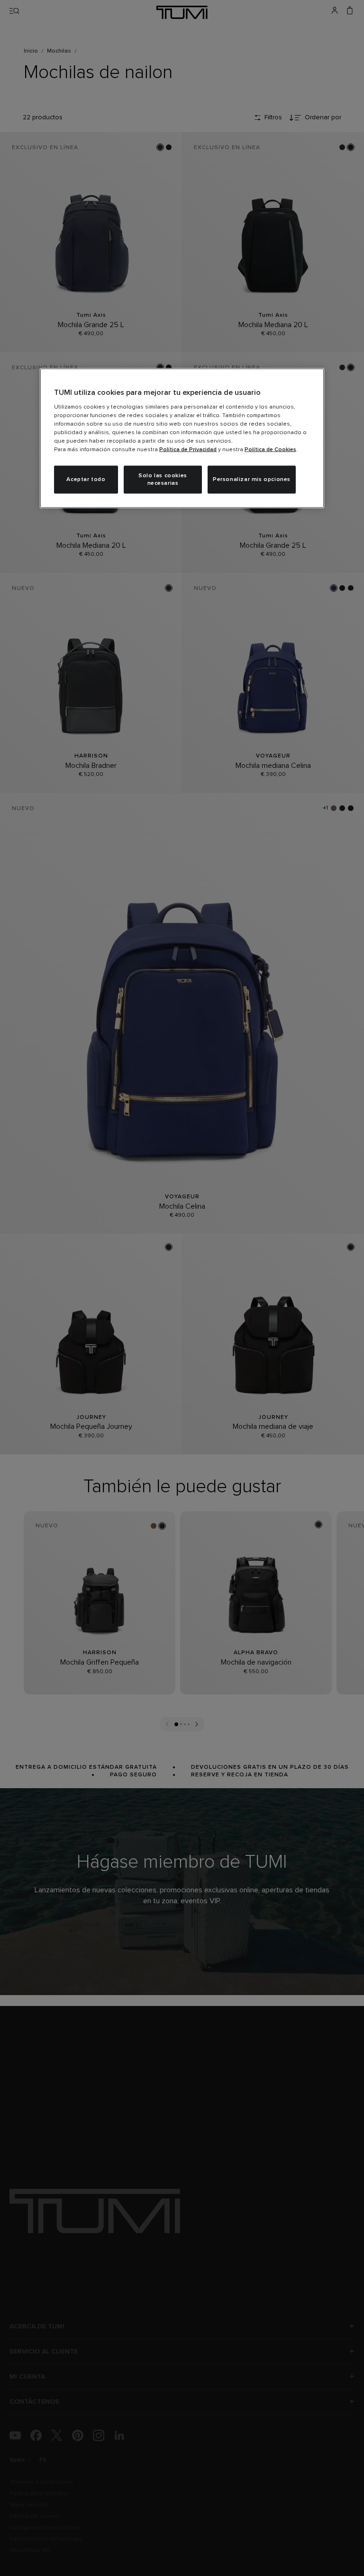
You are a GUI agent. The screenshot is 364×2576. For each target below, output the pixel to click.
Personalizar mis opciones (252, 479)
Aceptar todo (86, 479)
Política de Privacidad (188, 449)
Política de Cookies (270, 449)
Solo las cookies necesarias (163, 479)
